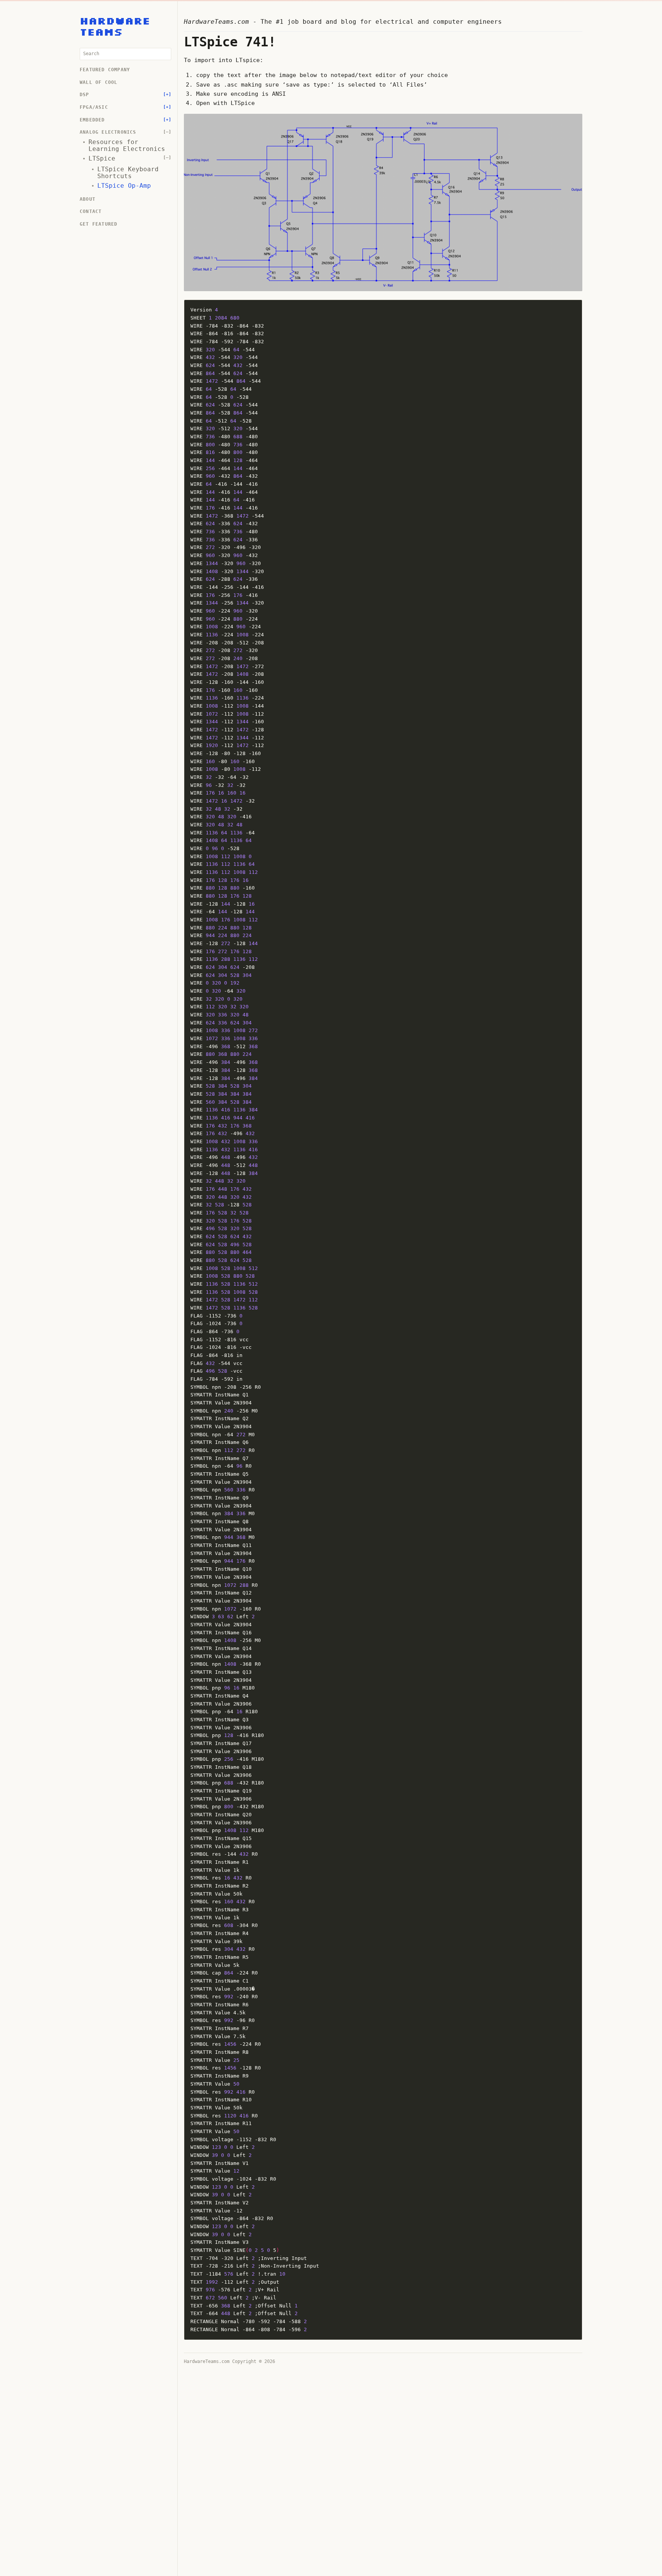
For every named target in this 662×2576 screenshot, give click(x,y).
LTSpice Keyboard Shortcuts (128, 173)
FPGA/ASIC (94, 107)
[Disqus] (383, 2466)
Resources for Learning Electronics (127, 146)
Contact (91, 212)
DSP (84, 95)
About (88, 199)
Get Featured (98, 224)
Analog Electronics (108, 132)
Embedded (92, 120)
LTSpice (102, 159)
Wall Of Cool (98, 83)
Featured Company (105, 70)
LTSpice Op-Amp (124, 186)
